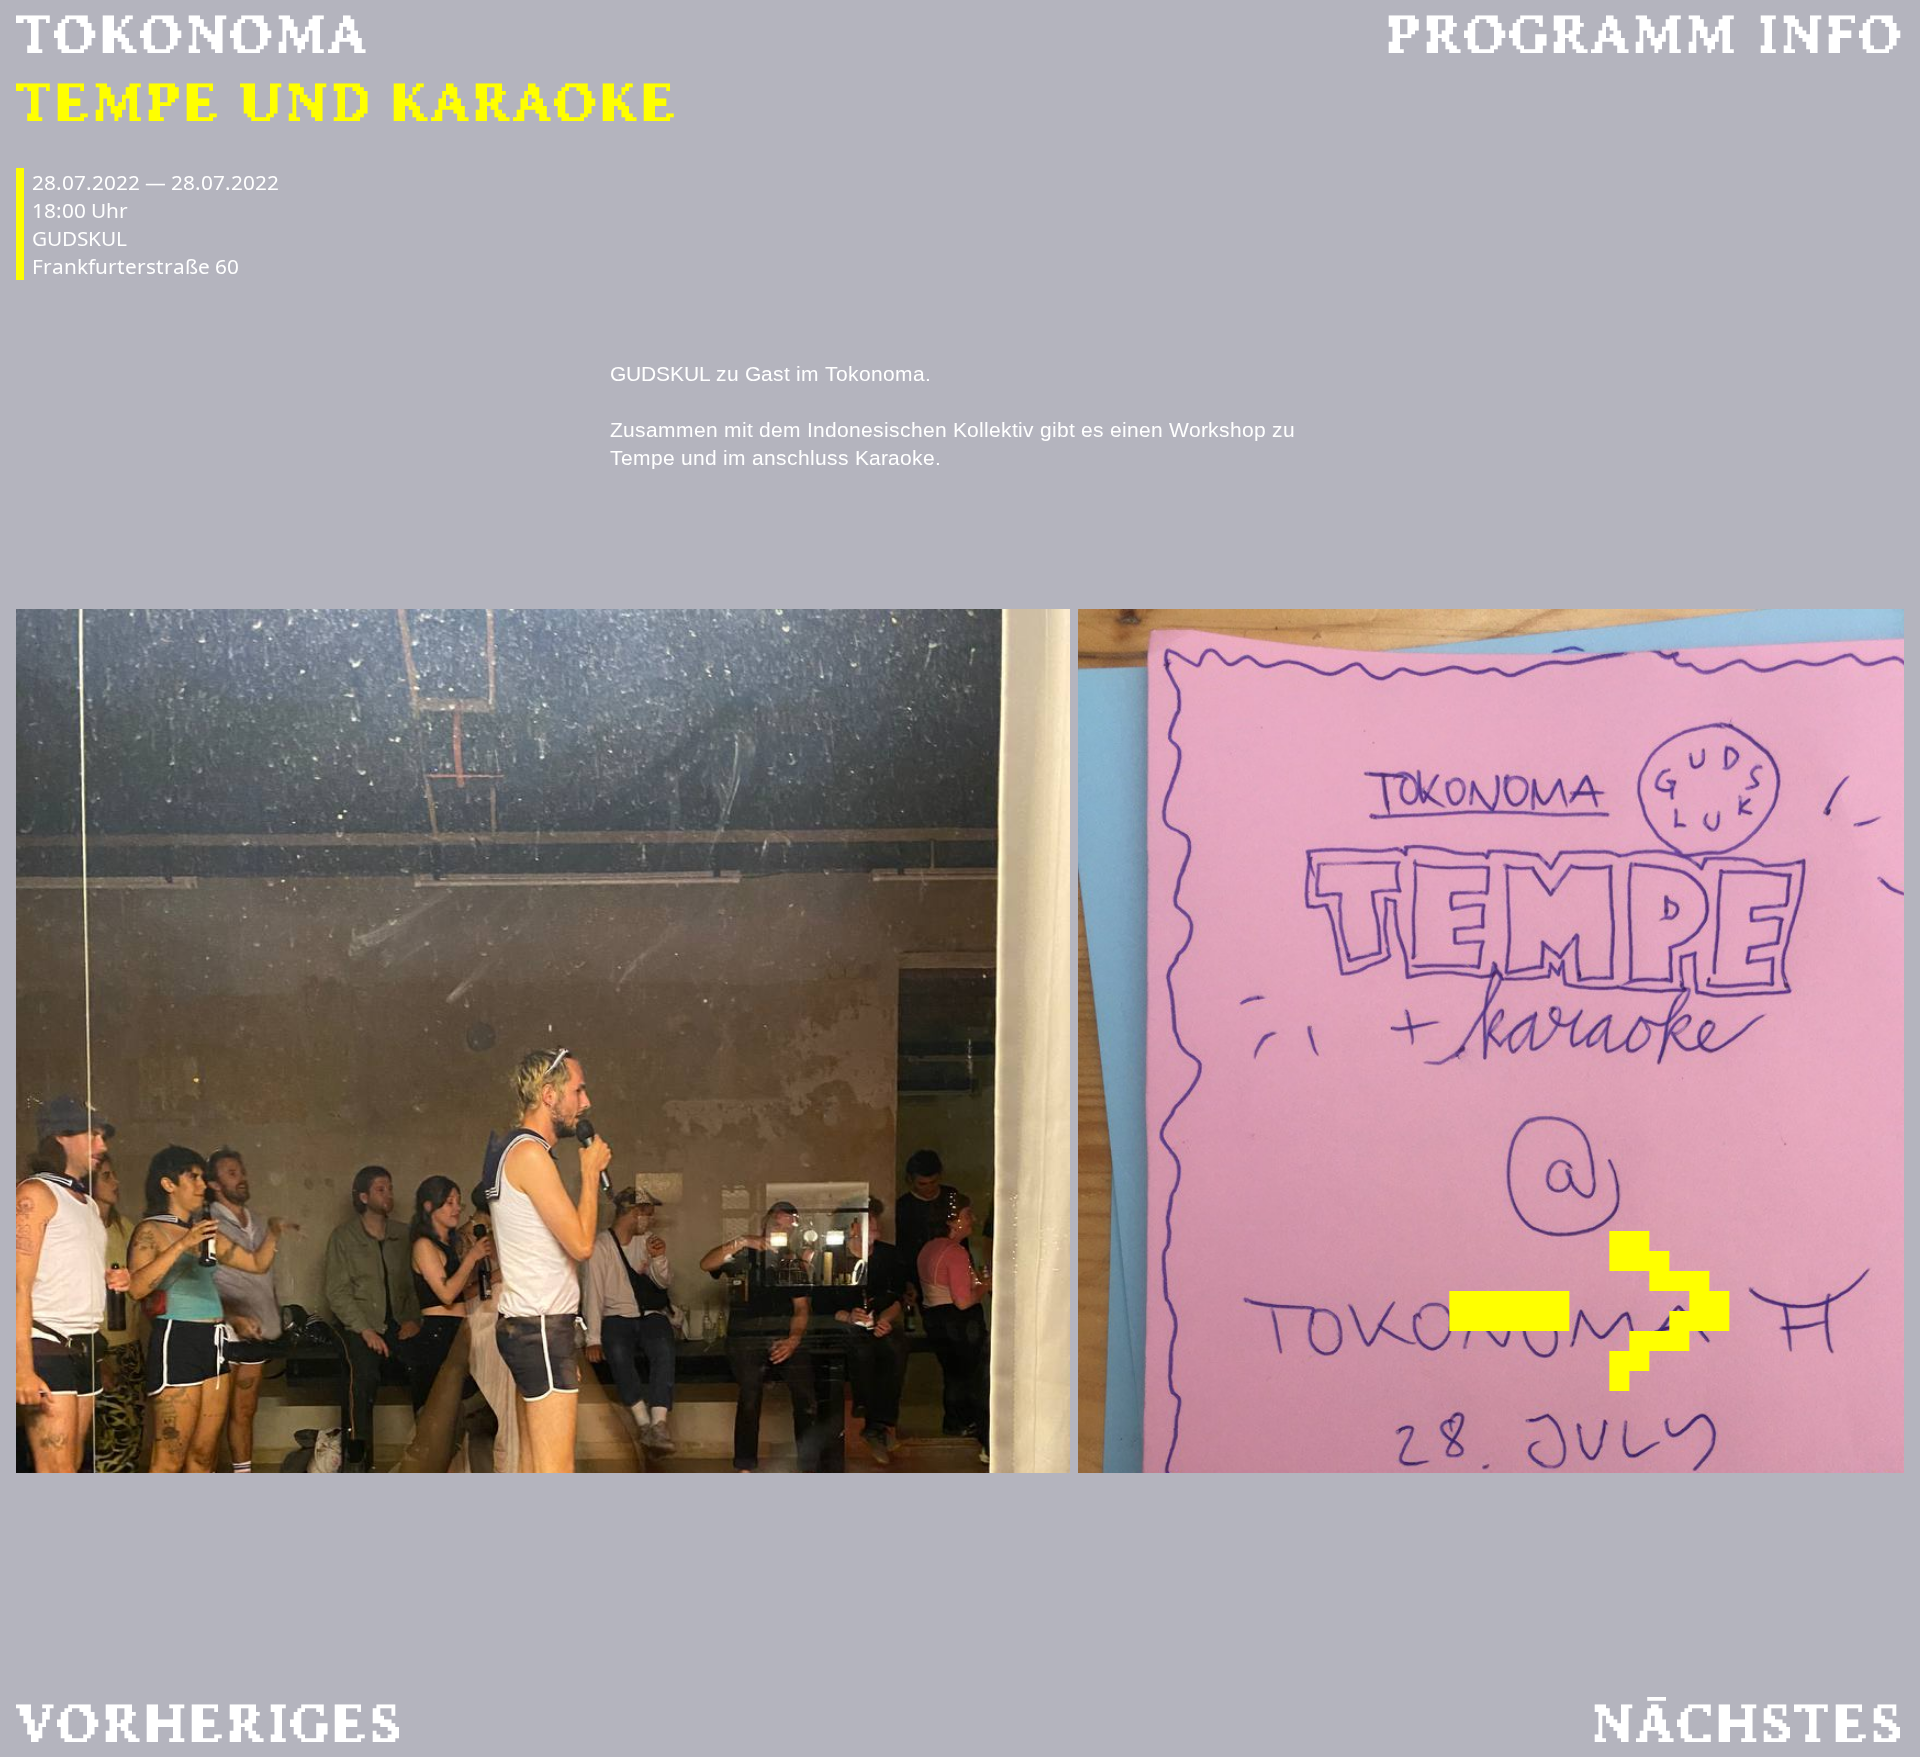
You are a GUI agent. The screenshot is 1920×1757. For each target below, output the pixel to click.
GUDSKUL (79, 238)
